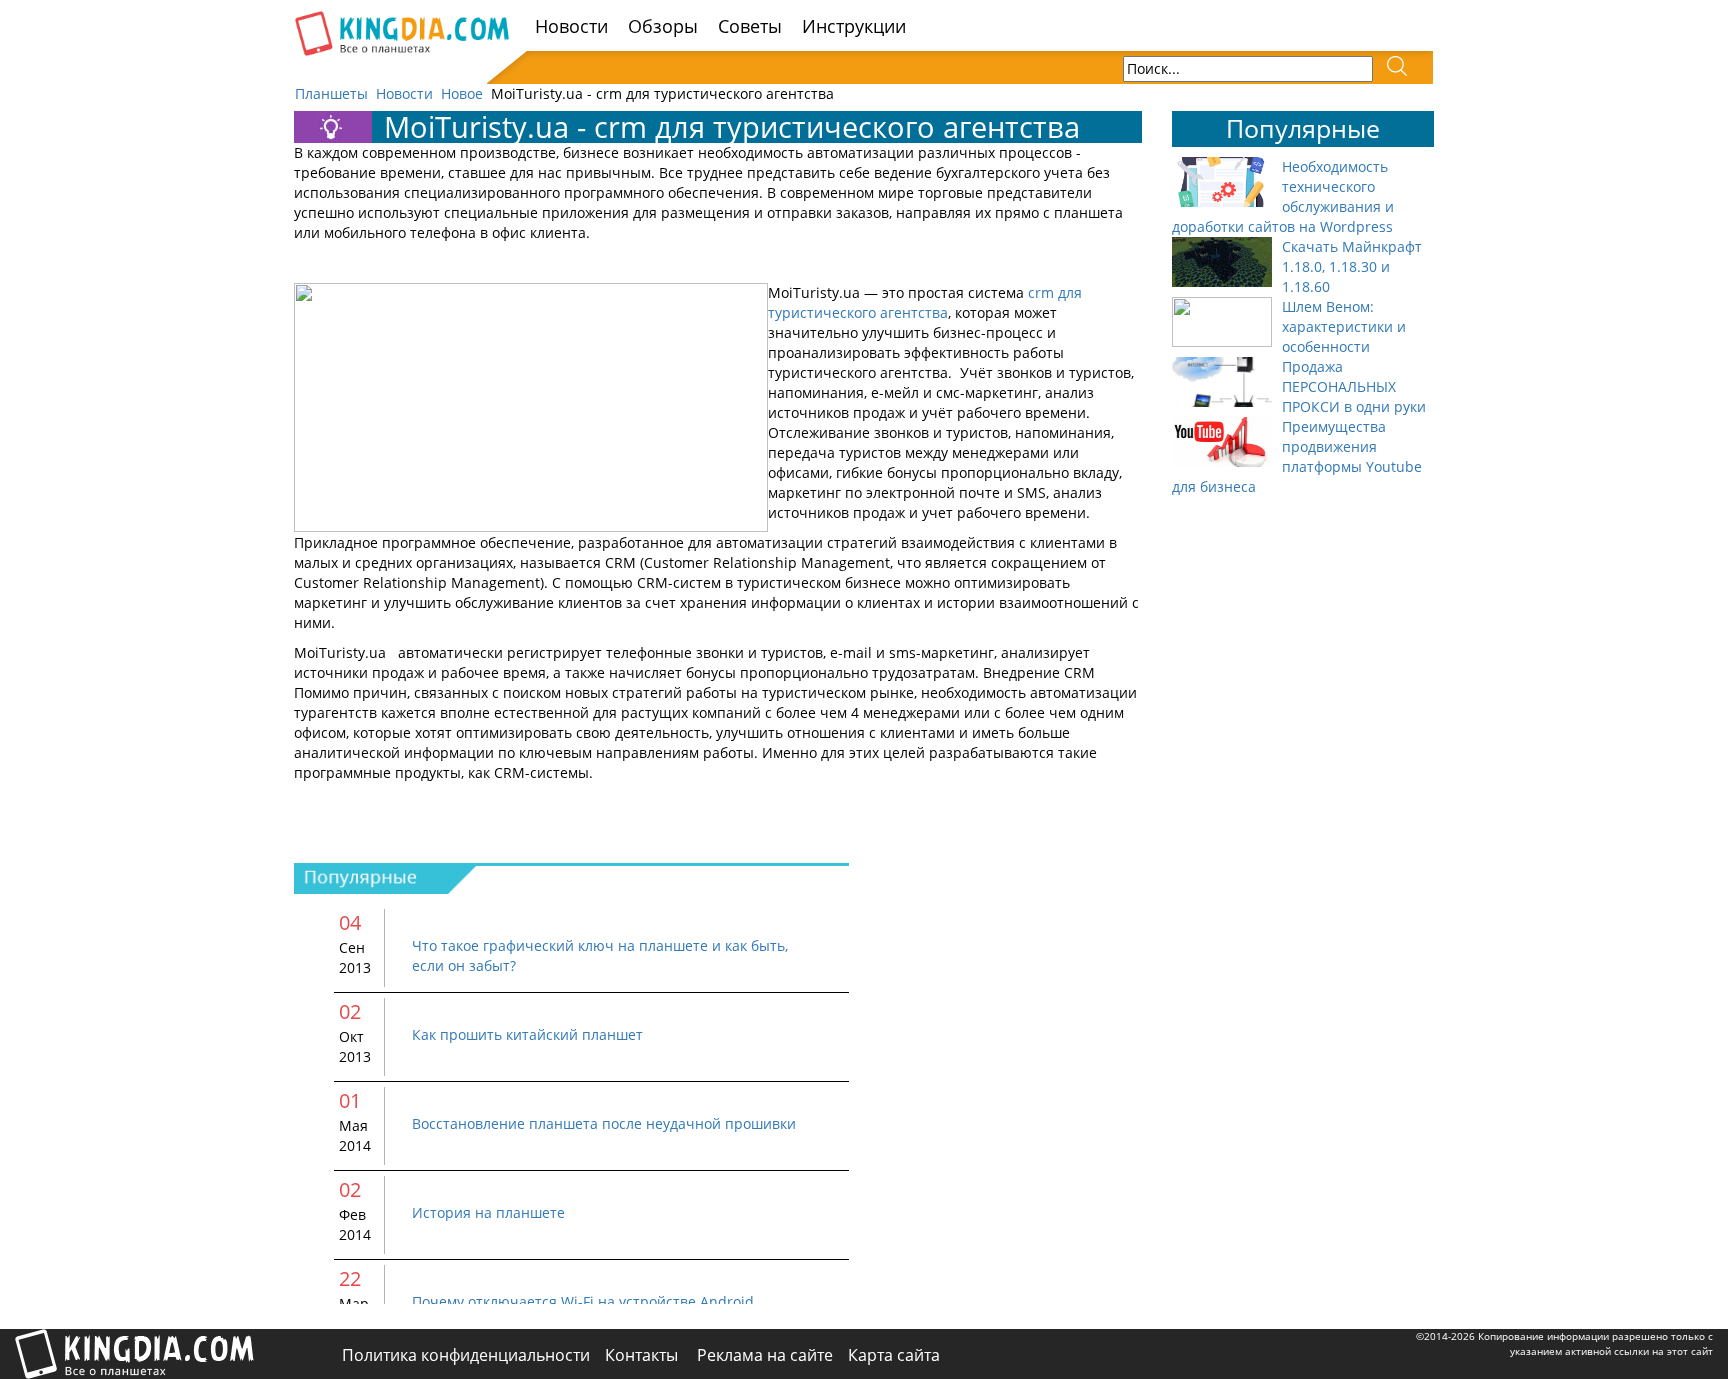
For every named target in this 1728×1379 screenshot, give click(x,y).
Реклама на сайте (765, 1355)
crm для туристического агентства (925, 302)
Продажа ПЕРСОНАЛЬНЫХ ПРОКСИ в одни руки (1354, 386)
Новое (462, 93)
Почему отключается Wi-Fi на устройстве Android (583, 1301)
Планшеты (331, 93)
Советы (750, 26)
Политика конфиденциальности (466, 1355)
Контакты (643, 1355)
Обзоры (663, 26)
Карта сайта (894, 1355)
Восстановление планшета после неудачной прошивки (604, 1123)
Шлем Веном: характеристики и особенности (1344, 326)
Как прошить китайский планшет (527, 1034)
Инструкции (854, 26)
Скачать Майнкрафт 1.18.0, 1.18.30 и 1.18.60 (1352, 266)
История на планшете (488, 1212)
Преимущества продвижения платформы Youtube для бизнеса (1297, 456)
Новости (571, 26)
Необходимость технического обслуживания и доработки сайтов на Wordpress (1283, 196)
